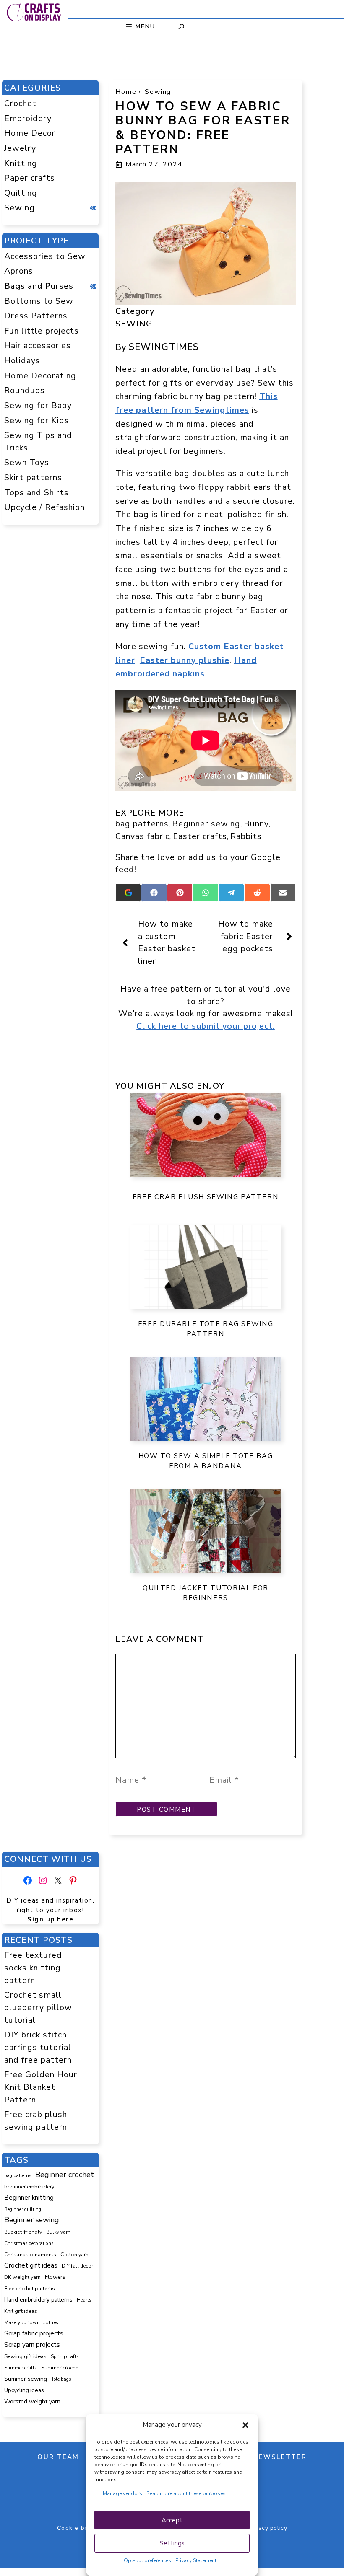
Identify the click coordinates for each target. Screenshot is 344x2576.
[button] (245, 2425)
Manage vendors (122, 2493)
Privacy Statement (196, 2560)
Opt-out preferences (147, 2560)
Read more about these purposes (186, 2493)
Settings (172, 2543)
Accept (172, 2520)
